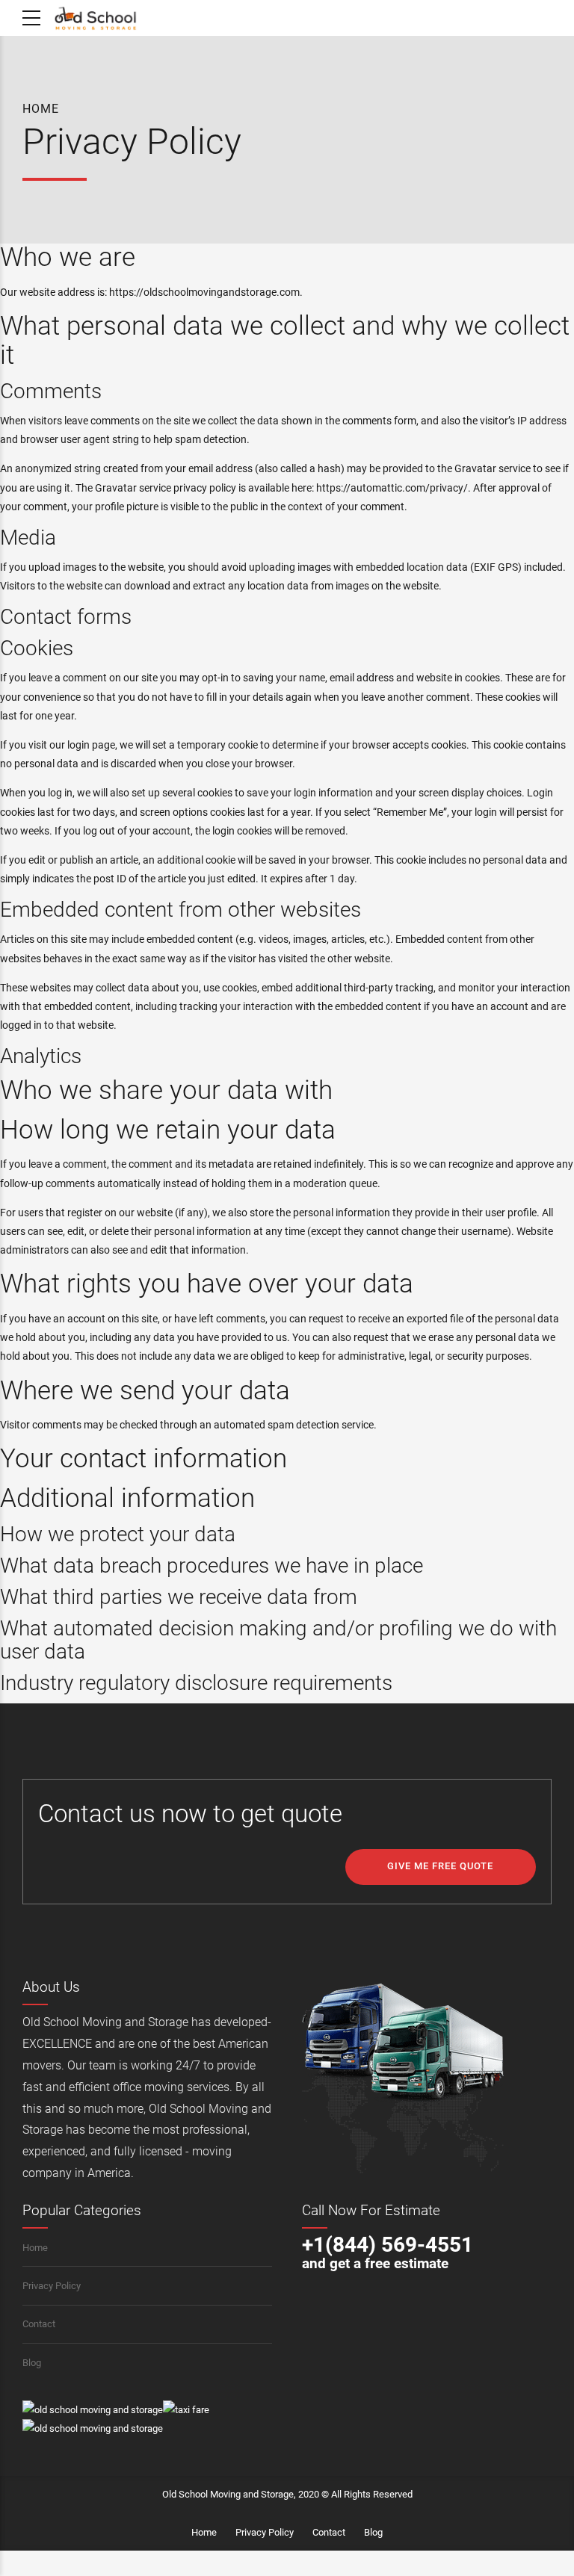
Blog (32, 2363)
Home (41, 109)
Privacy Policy (52, 2286)
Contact (39, 2324)
